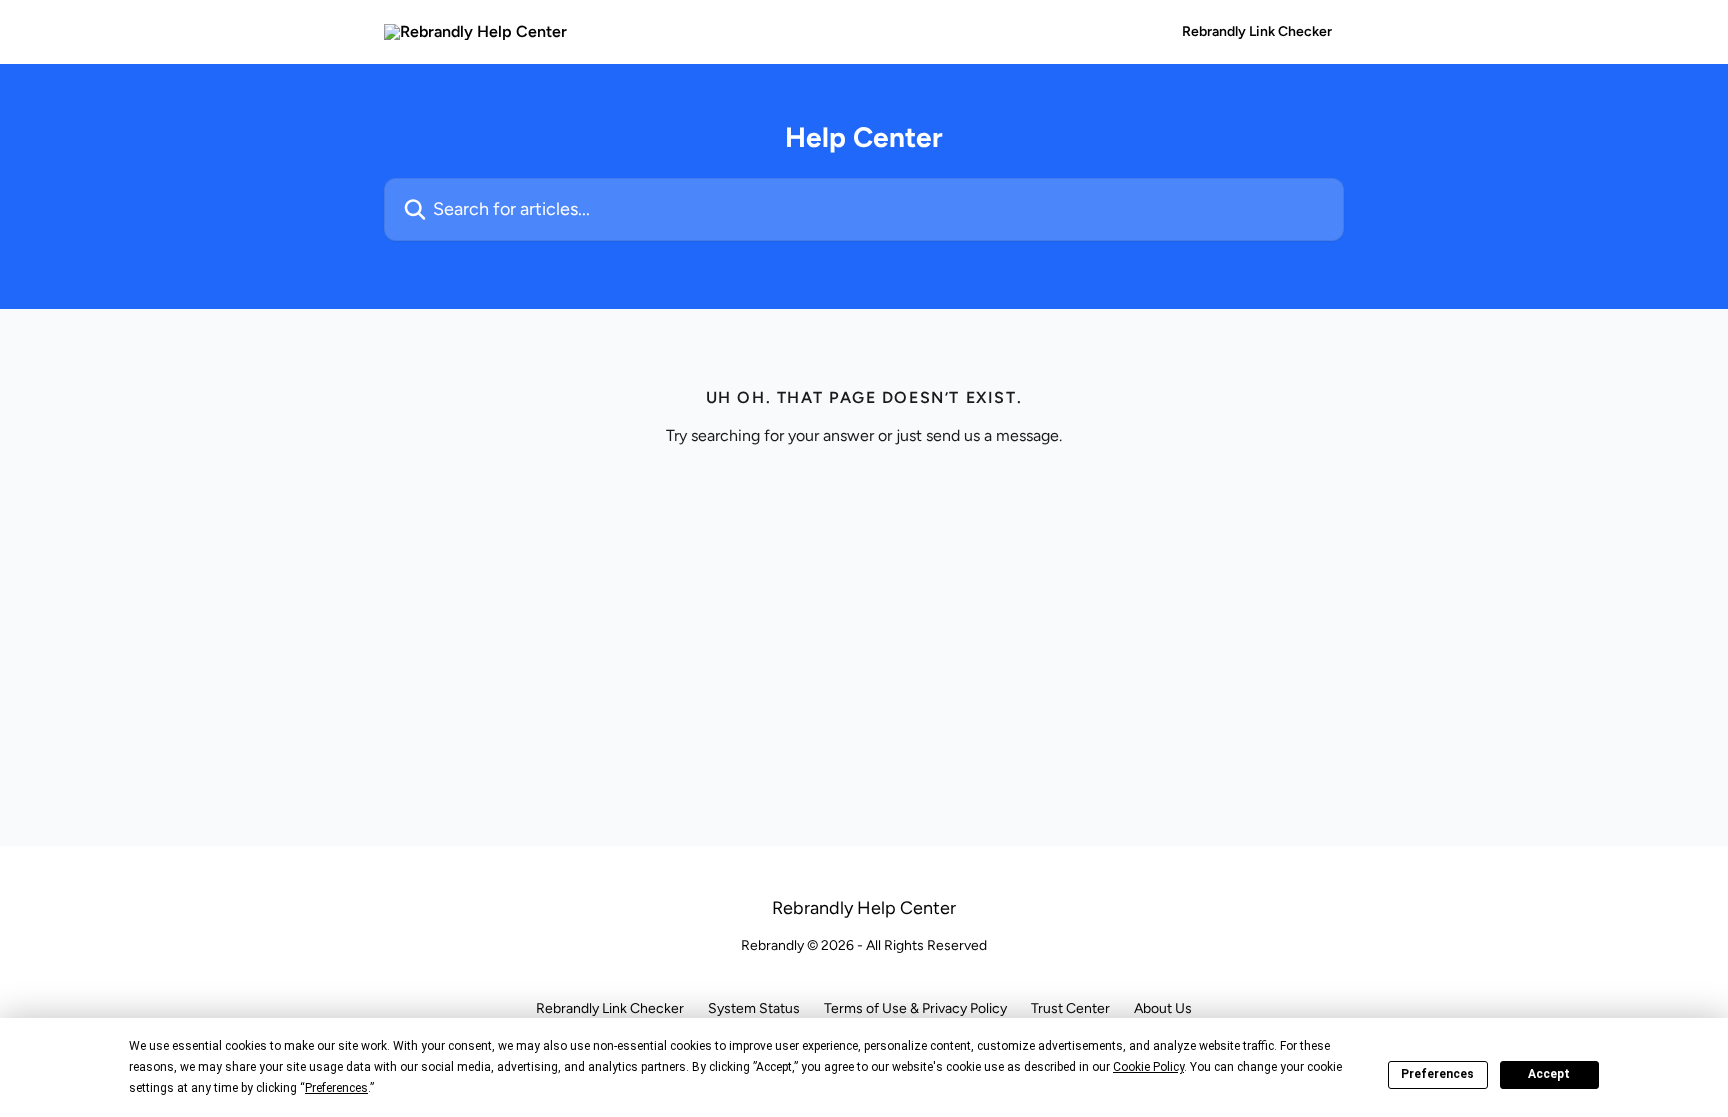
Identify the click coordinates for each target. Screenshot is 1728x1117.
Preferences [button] (336, 1088)
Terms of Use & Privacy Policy (915, 1008)
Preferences (1437, 1074)
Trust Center (1070, 1008)
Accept (1549, 1074)
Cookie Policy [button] (1148, 1067)
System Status (754, 1008)
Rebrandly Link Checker (1257, 32)
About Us (1163, 1008)
